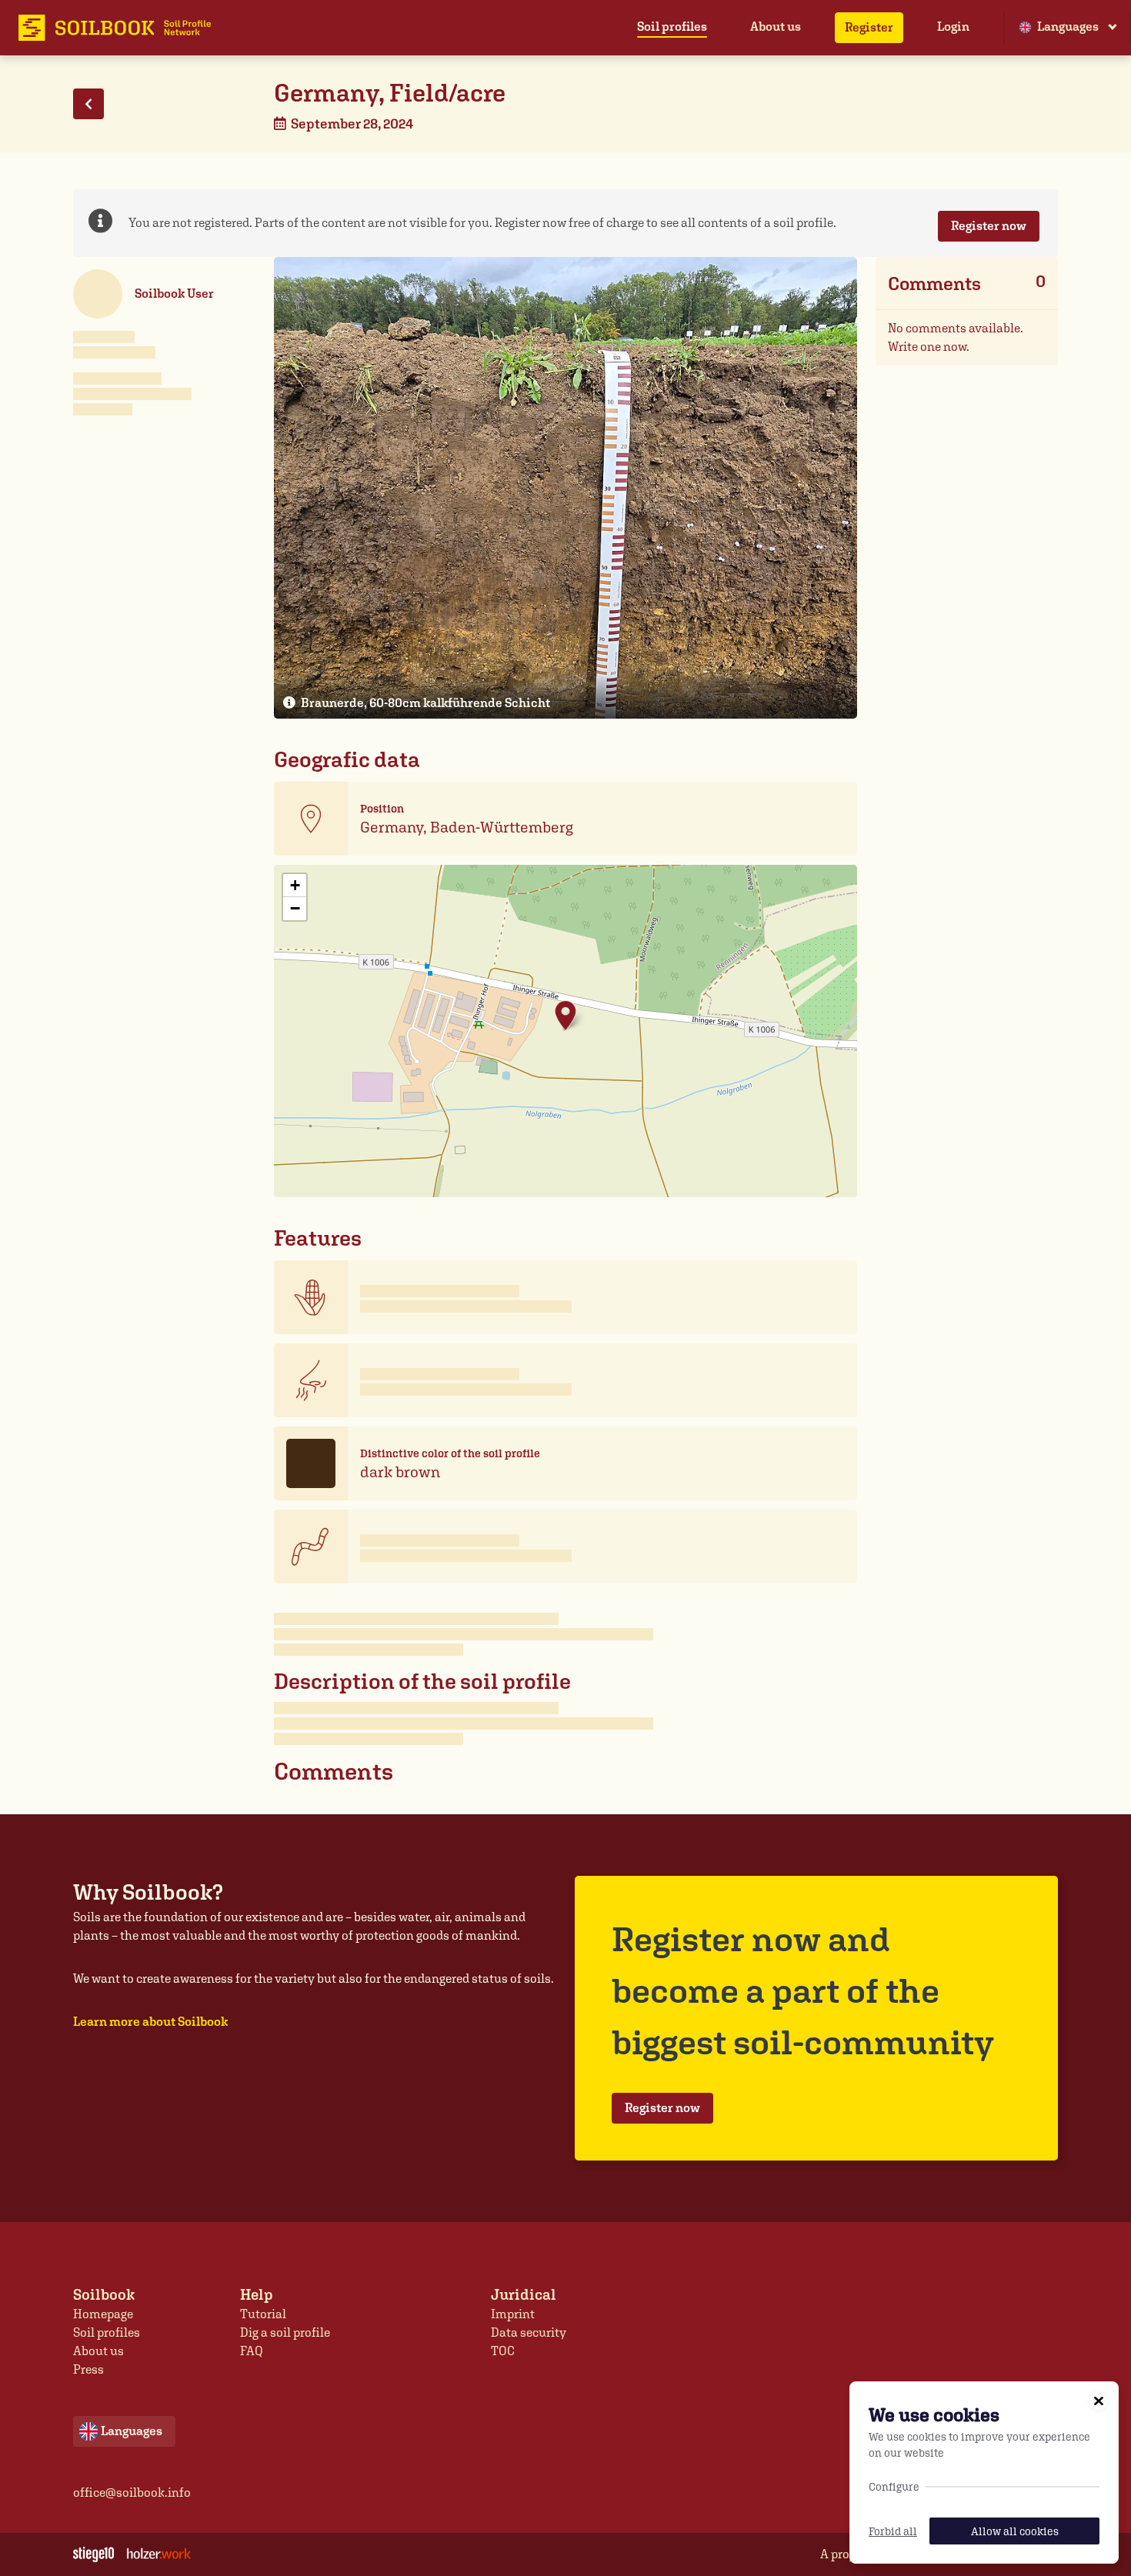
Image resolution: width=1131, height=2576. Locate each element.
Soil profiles (672, 27)
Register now (989, 226)
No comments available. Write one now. (956, 337)
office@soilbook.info (132, 2493)
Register (869, 27)
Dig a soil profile (285, 2332)
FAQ (252, 2351)
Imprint (513, 2314)
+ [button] (295, 885)
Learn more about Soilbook (150, 2022)
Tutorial (263, 2314)
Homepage (103, 2314)
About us (776, 27)
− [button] (295, 908)
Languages (1068, 27)
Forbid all (893, 2531)
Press (88, 2369)
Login (953, 27)
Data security (529, 2332)
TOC (503, 2351)
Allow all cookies (1015, 2531)
